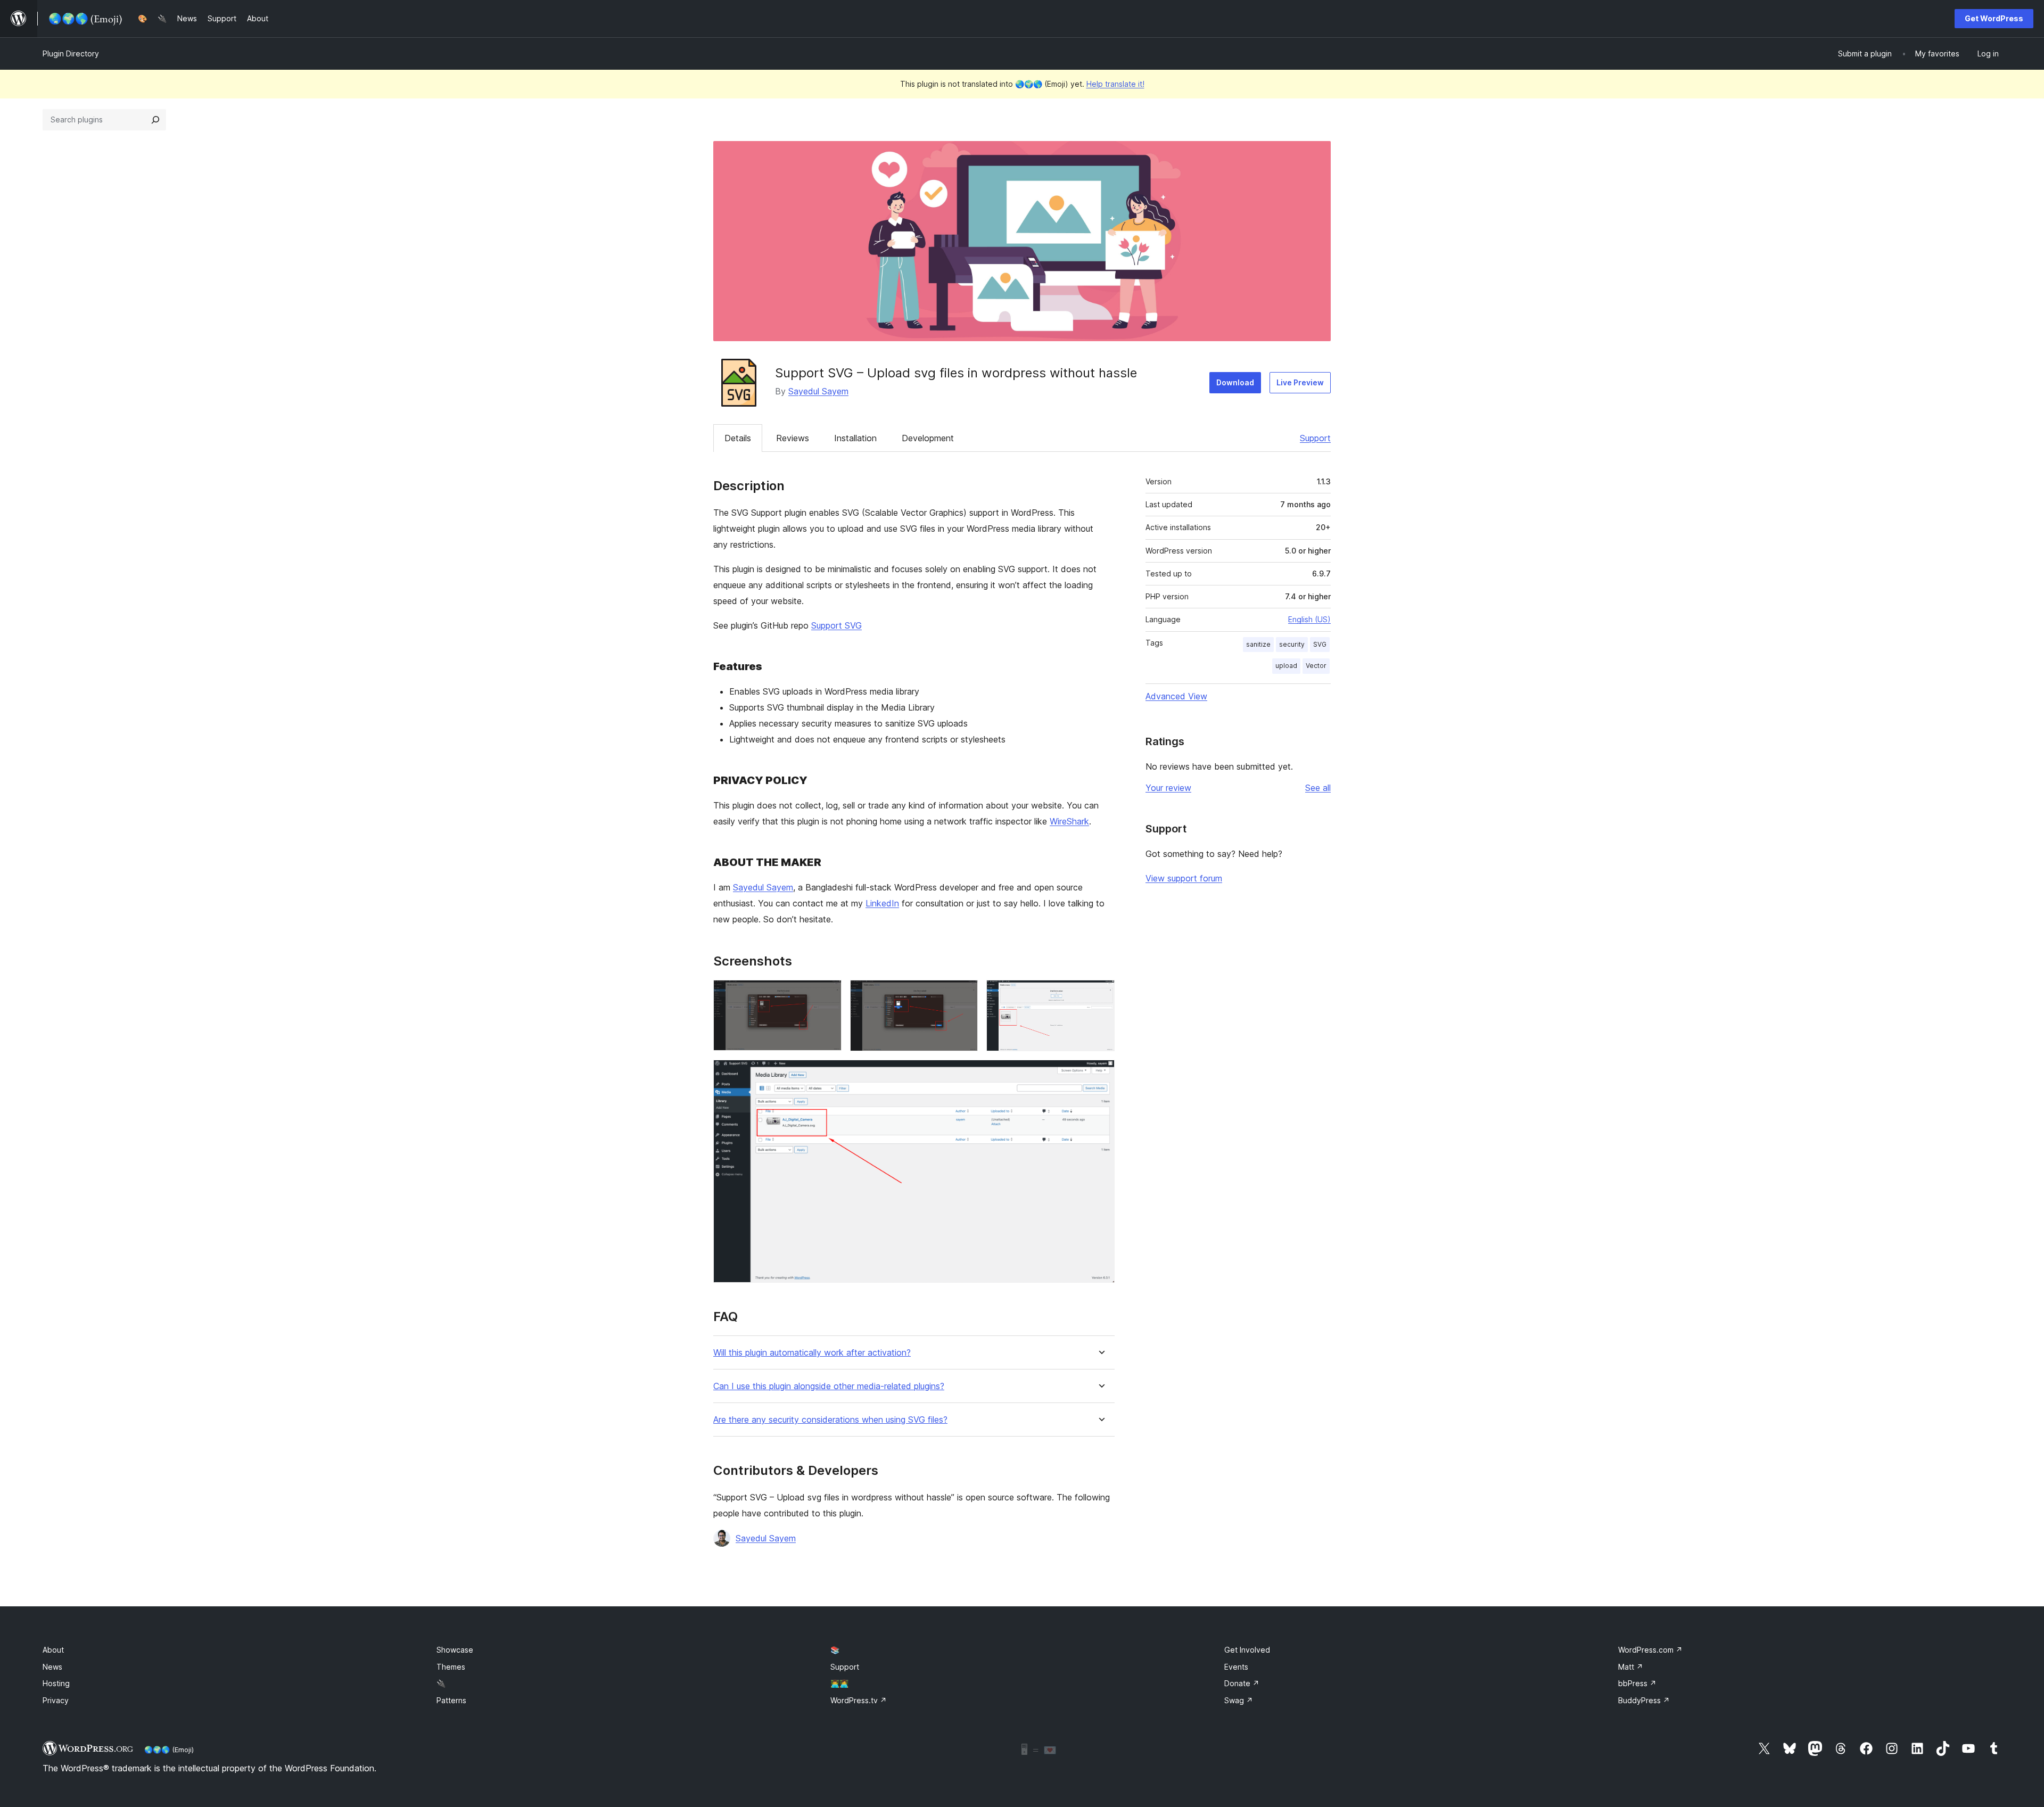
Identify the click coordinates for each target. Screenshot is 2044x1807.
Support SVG (836, 625)
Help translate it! (1115, 84)
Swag (1239, 1700)
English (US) (1309, 619)
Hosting (56, 1683)
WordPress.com (1650, 1650)
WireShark (1069, 821)
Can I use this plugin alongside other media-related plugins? (829, 1386)
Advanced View (1176, 696)
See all (1318, 788)
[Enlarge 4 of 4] (1100, 1074)
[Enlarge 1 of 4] (827, 994)
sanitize (1258, 644)
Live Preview (1300, 382)
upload (1286, 666)
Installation (855, 438)
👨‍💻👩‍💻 (839, 1683)
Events (1236, 1667)
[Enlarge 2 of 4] (963, 994)
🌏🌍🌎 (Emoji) (169, 1750)
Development (928, 438)
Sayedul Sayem (818, 391)
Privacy (56, 1700)
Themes (451, 1667)
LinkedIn (882, 903)
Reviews (793, 438)
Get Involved (1247, 1650)
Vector (1316, 666)
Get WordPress (1994, 18)
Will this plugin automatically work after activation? (812, 1353)
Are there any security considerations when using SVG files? (830, 1420)
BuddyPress (1644, 1700)
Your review (1168, 788)
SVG (1320, 644)
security (1292, 644)
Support (1315, 438)
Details (738, 438)
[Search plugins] (155, 120)
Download (1235, 382)
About (53, 1650)
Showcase (455, 1650)
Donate (1242, 1683)
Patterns (451, 1700)
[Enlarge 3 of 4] (1100, 994)
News (52, 1667)
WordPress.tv (859, 1700)
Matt (1631, 1667)
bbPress (1637, 1683)
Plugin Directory (71, 53)
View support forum (1184, 878)
